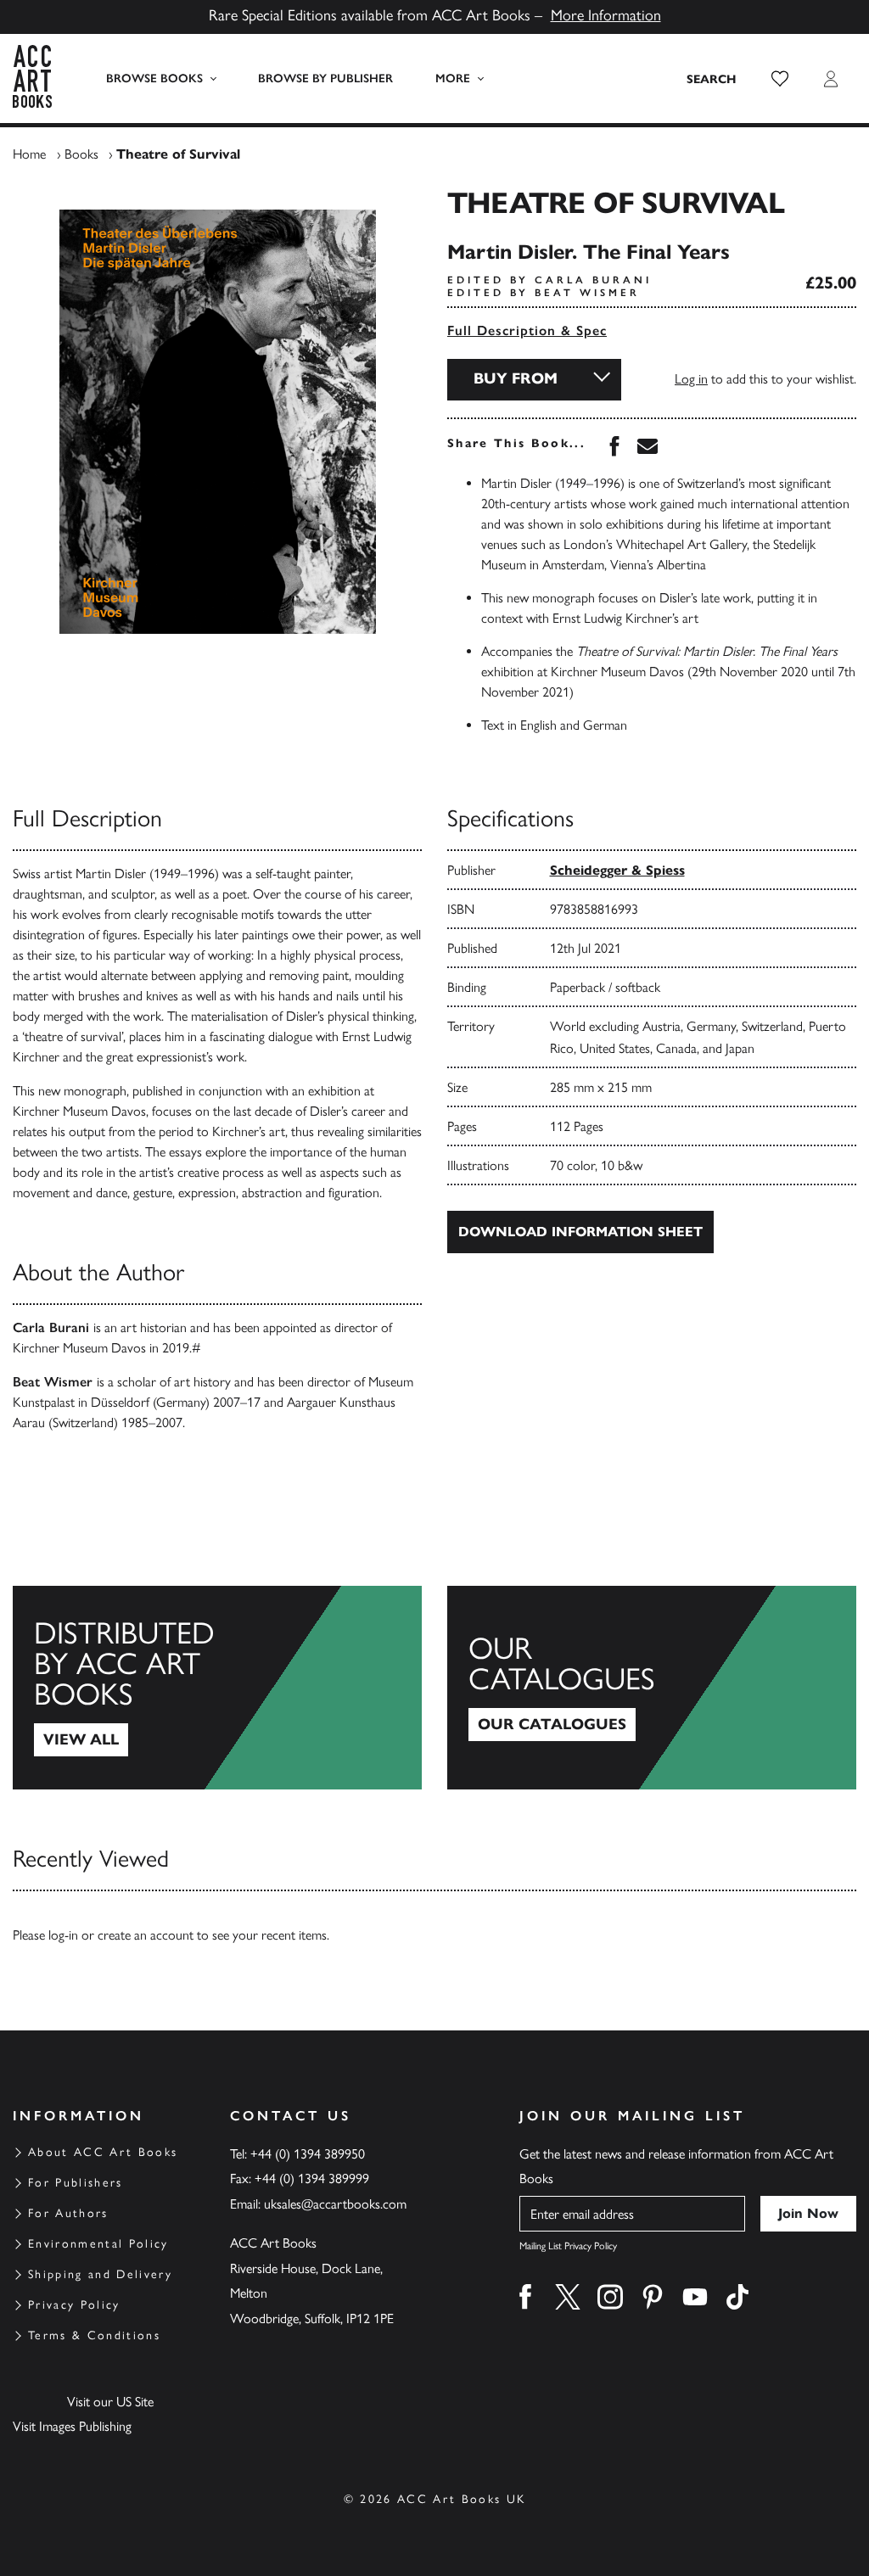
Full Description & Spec (527, 330)
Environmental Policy (98, 2244)
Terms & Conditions (94, 2335)
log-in (63, 1935)
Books (81, 154)
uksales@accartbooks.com (335, 2204)
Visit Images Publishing (72, 2426)
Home (29, 154)
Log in (691, 379)
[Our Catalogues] (652, 1688)
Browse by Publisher (325, 78)
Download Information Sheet (580, 1232)
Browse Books (154, 78)
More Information (606, 15)
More (453, 78)
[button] (780, 79)
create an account (146, 1935)
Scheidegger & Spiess (617, 870)
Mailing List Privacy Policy (568, 2246)
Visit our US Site (110, 2402)
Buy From (516, 378)
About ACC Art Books (103, 2152)
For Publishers (76, 2183)
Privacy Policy (74, 2305)
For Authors (68, 2213)
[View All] (217, 1688)
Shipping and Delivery (100, 2274)
